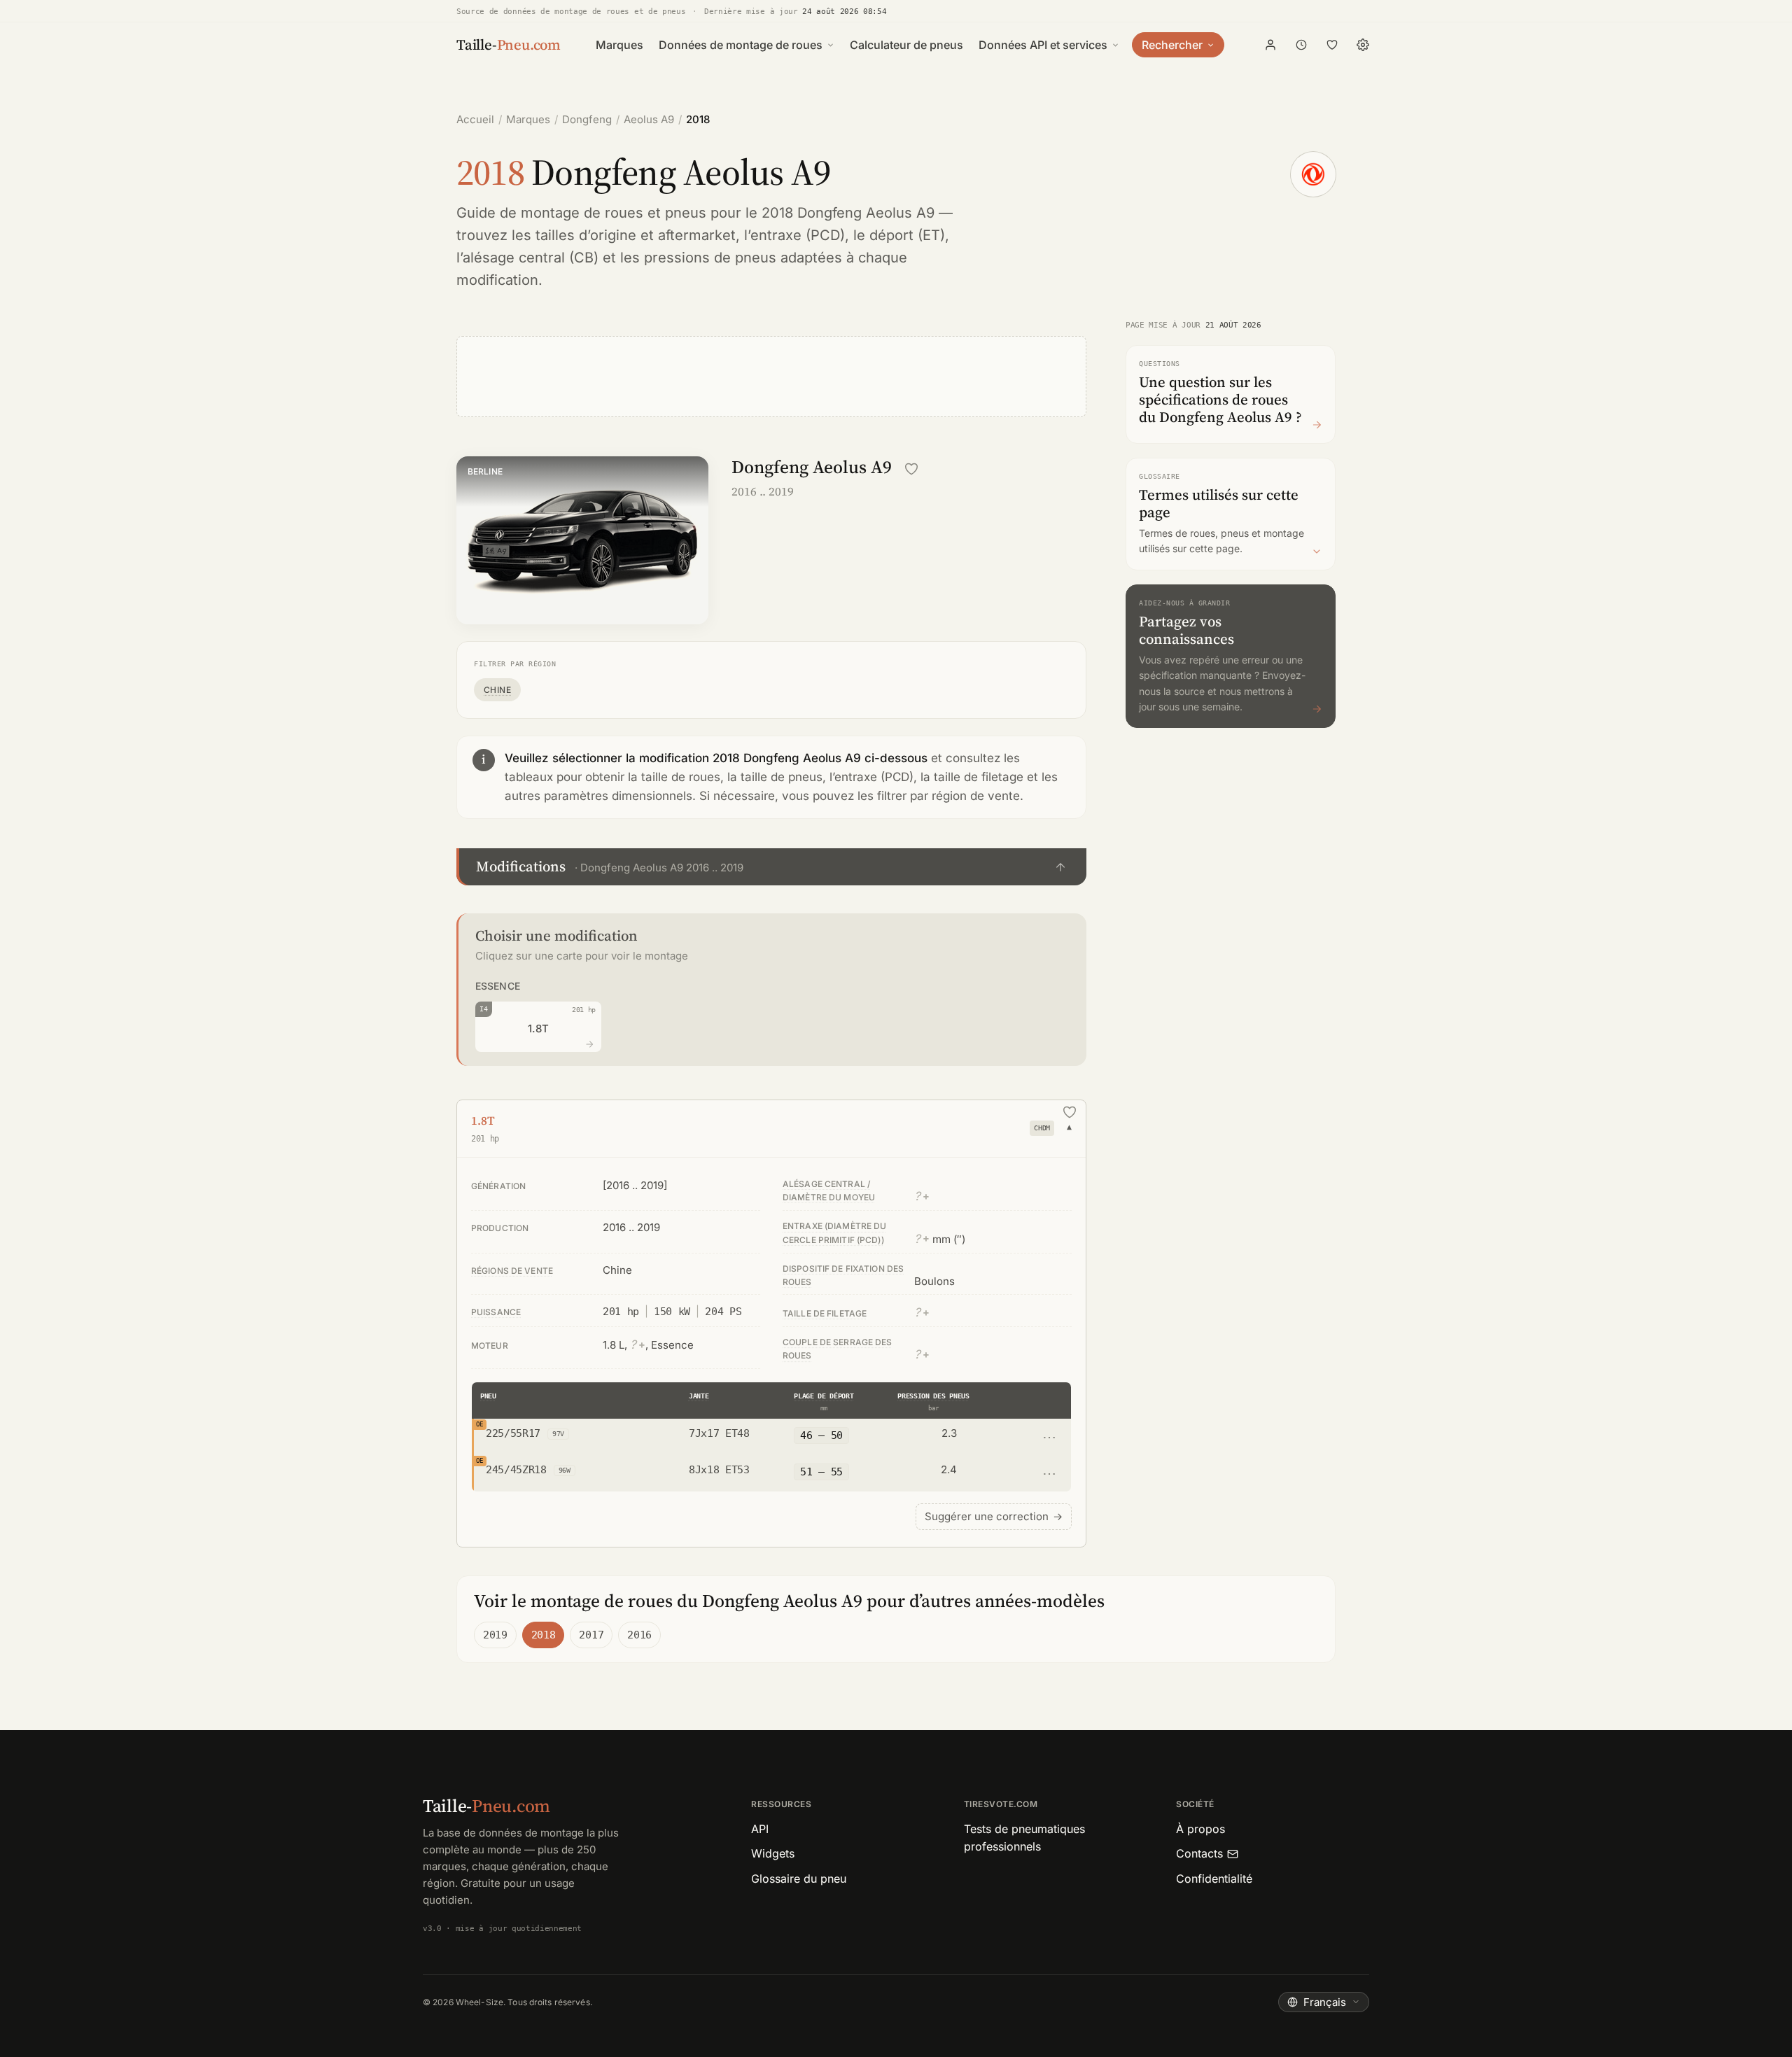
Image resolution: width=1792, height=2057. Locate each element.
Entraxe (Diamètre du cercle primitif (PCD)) (834, 1233)
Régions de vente (512, 1271)
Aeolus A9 (649, 119)
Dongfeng (587, 119)
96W (565, 1470)
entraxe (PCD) (798, 235)
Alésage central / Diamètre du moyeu (829, 1191)
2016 (639, 1635)
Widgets (773, 1853)
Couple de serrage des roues (838, 1349)
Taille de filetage (825, 1313)
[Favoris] (1332, 45)
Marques (619, 45)
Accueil (475, 119)
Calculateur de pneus (906, 45)
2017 (591, 1635)
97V (558, 1434)
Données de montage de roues (741, 45)
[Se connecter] (1270, 45)
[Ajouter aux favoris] (911, 469)
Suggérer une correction (994, 1516)
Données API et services (1043, 45)
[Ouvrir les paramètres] (1363, 45)
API (760, 1829)
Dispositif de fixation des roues (843, 1275)
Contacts (1199, 1853)
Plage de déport (824, 1396)
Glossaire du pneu (799, 1879)
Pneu (488, 1396)
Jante (699, 1396)
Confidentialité (1214, 1879)
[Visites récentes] (1301, 45)
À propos (1200, 1829)
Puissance (496, 1312)
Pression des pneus (933, 1396)
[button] (771, 867)
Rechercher (1172, 45)
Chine (497, 690)
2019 (495, 1635)
